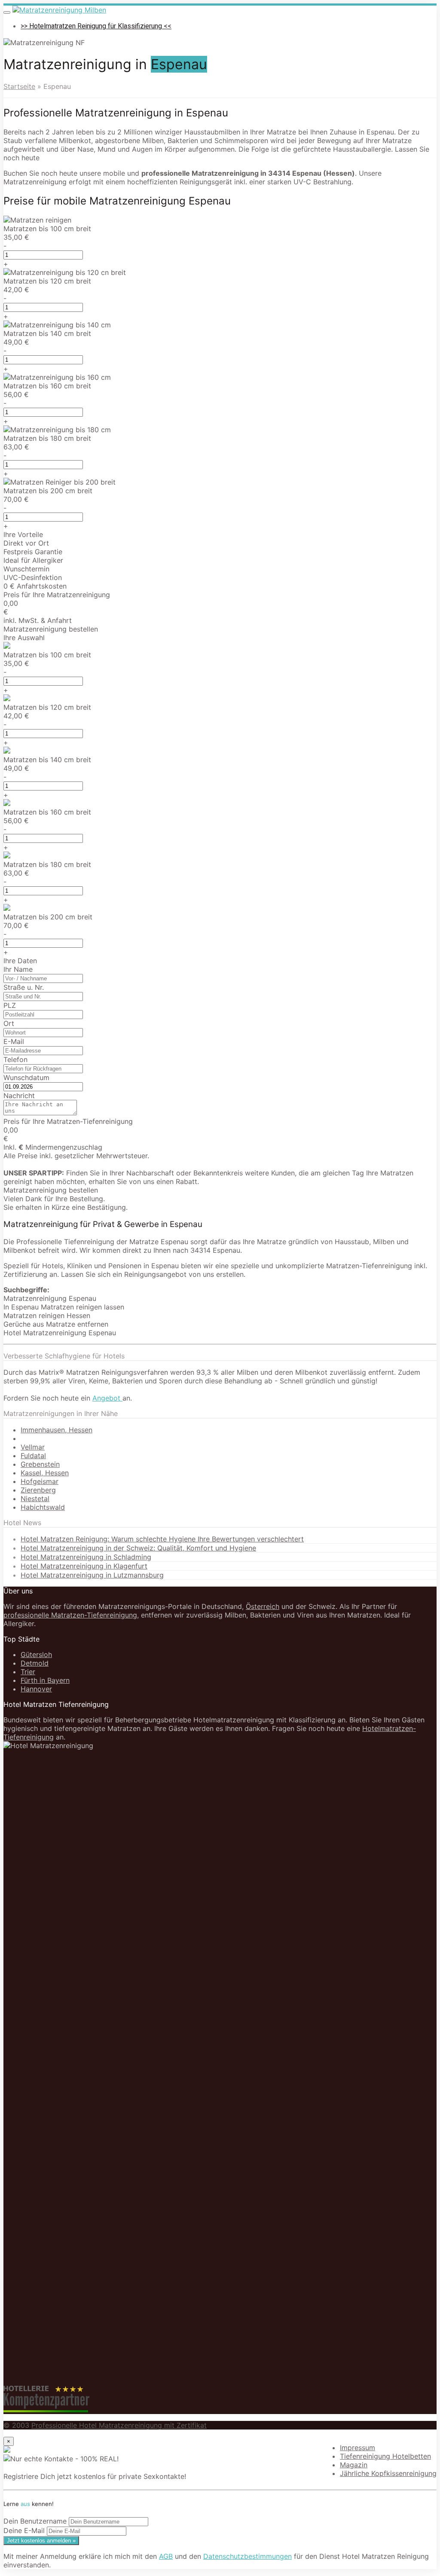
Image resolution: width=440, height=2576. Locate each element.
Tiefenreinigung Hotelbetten (385, 2456)
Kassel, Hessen (45, 1473)
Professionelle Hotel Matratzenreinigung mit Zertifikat (119, 2425)
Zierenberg (38, 1490)
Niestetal (35, 1499)
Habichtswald (43, 1507)
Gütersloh (36, 1654)
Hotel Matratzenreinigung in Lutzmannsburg (92, 1575)
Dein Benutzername (35, 2521)
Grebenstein (40, 1464)
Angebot (107, 1398)
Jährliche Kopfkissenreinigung (388, 2473)
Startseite (19, 86)
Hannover (36, 1689)
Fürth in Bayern (45, 1680)
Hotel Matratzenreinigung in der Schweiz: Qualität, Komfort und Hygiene (138, 1548)
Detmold (35, 1663)
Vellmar (33, 1447)
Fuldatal (33, 1456)
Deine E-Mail (24, 2530)
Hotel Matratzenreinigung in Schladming (86, 1557)
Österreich (263, 1606)
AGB (166, 2556)
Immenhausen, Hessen (57, 1430)
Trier (28, 1672)
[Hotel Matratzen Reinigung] (59, 10)
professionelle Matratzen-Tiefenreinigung (70, 1615)
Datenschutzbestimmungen (247, 2556)
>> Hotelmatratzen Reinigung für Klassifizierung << (96, 26)
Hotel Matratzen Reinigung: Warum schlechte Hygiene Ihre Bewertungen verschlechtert (162, 1539)
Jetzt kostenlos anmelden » (41, 2541)
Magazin (354, 2465)
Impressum (357, 2448)
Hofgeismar (40, 1481)
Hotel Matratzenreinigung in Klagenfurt (84, 1566)
